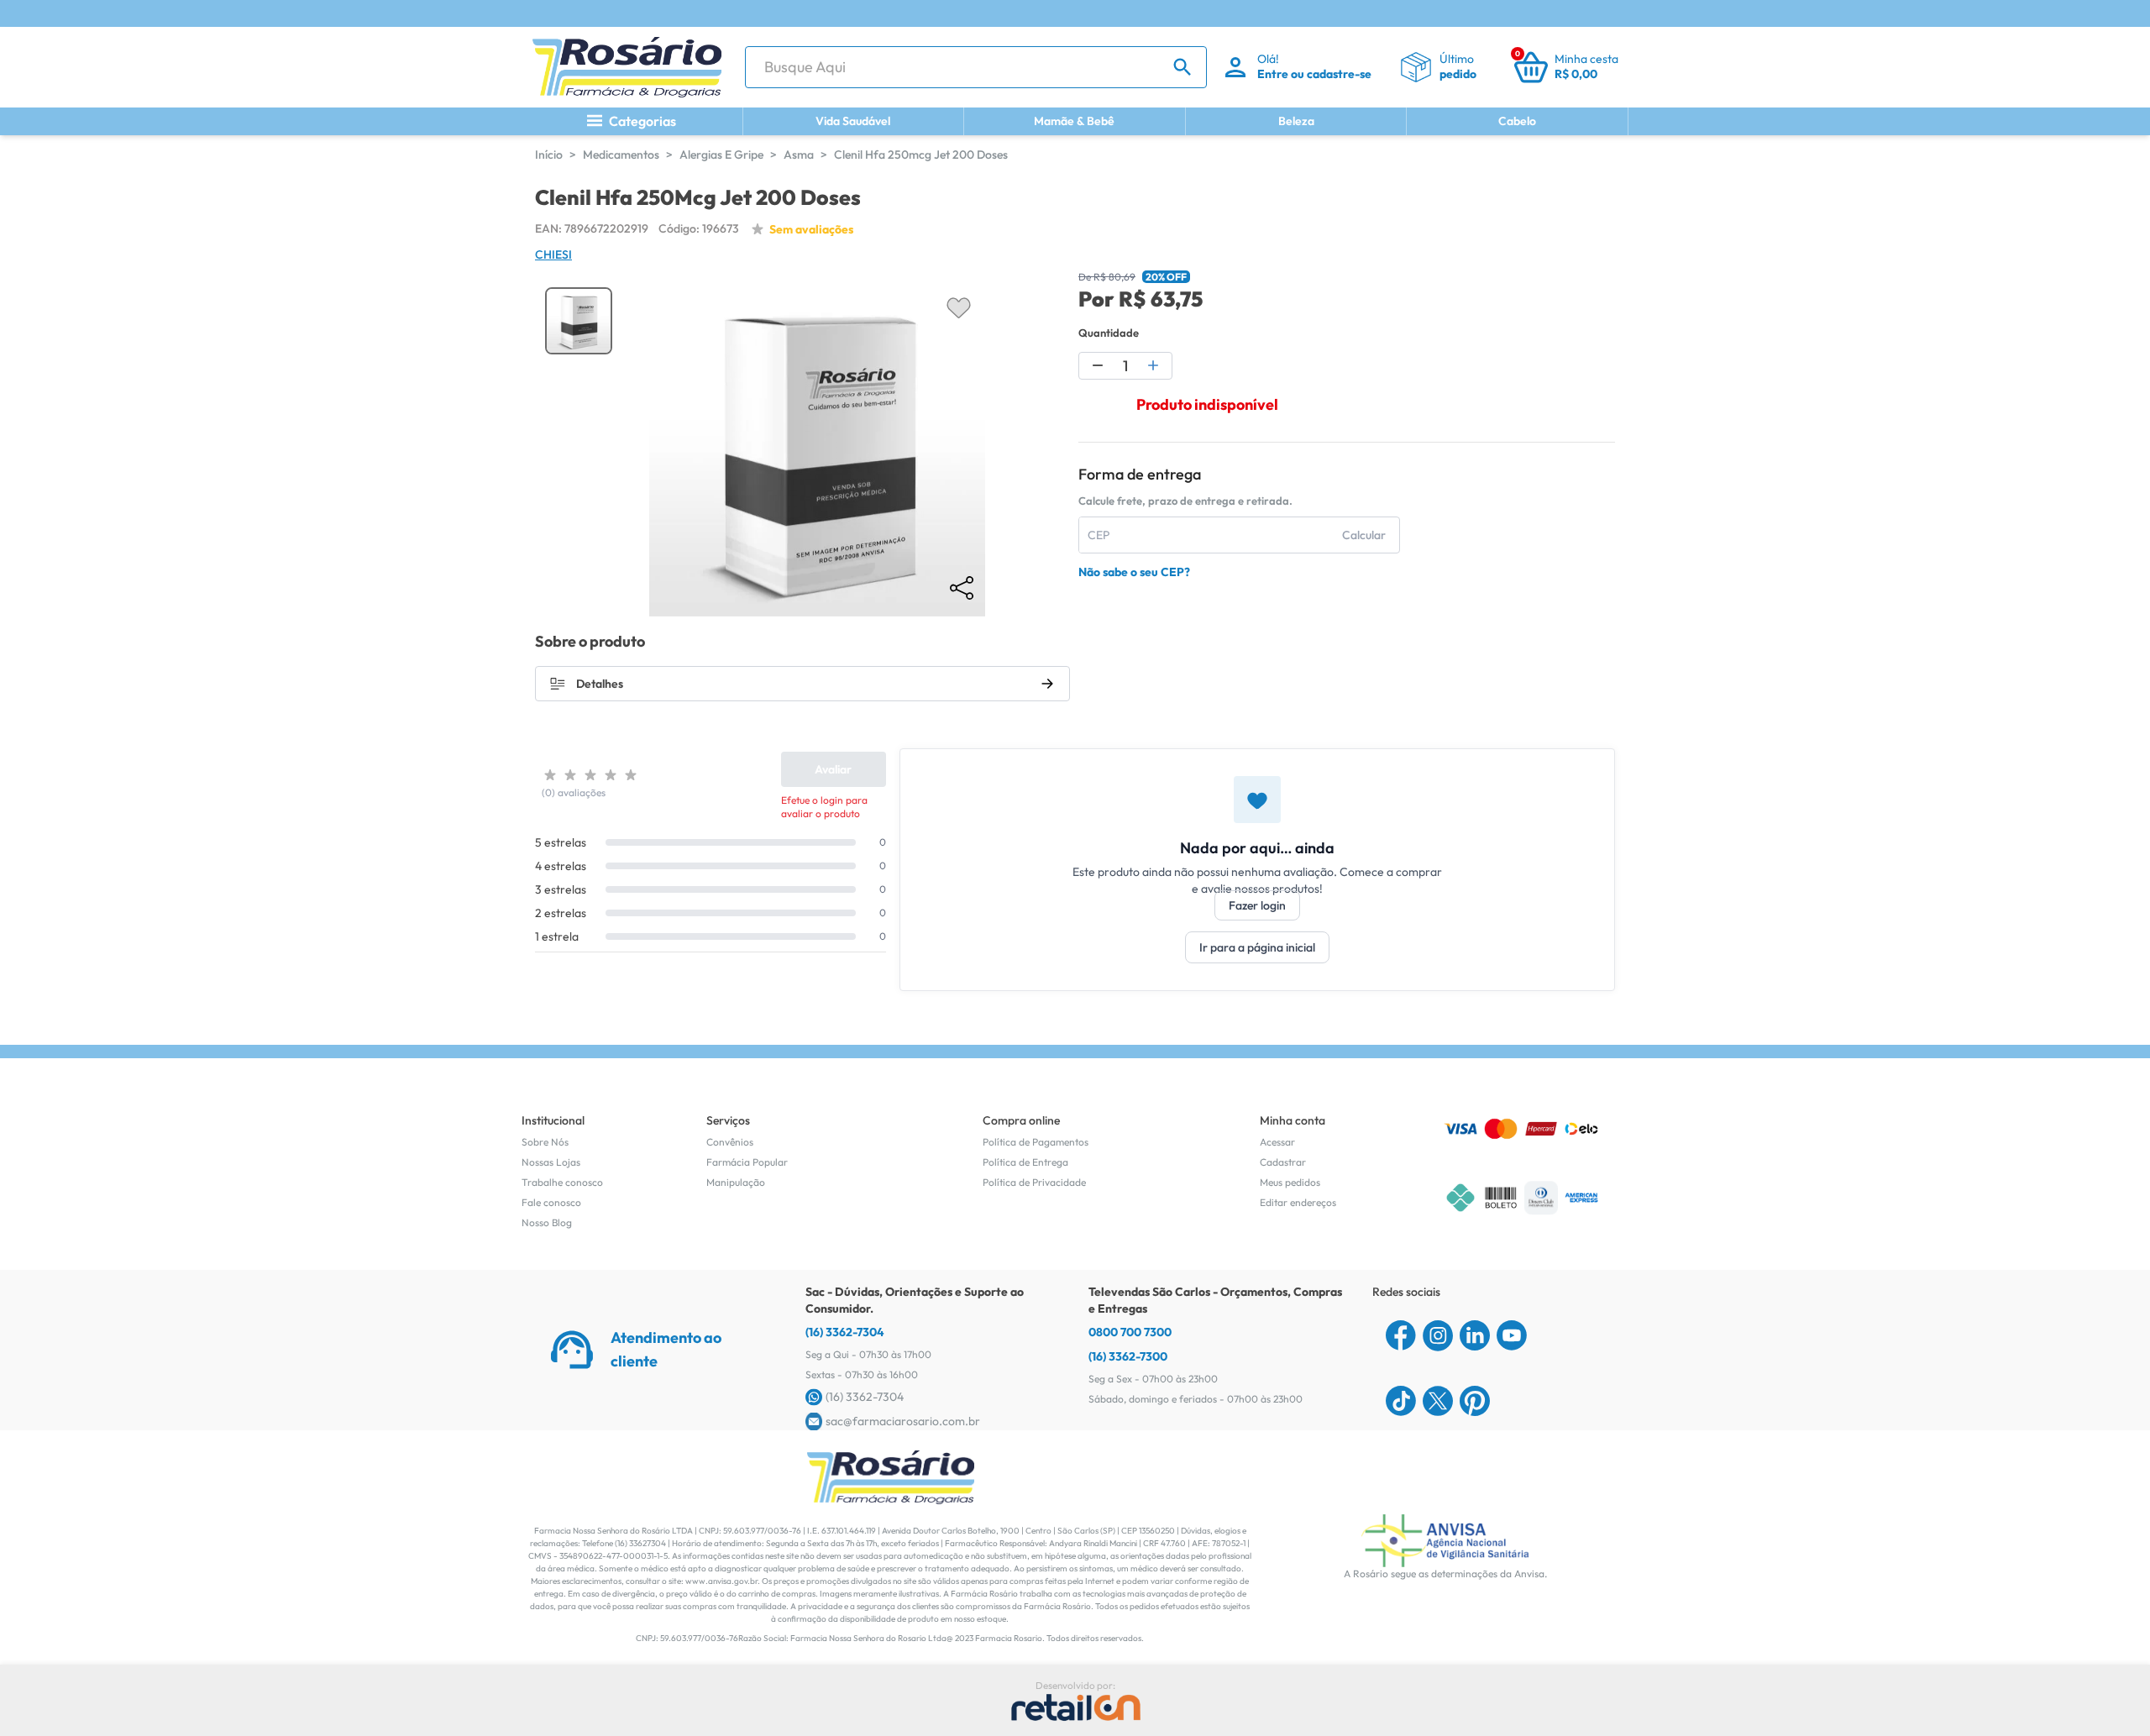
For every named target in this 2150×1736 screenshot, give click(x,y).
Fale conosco (551, 1202)
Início (549, 155)
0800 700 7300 (1130, 1332)
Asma (799, 155)
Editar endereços (1298, 1202)
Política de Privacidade (1034, 1182)
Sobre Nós (545, 1142)
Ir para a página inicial (1257, 947)
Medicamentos (621, 155)
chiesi (553, 254)
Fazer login (1257, 905)
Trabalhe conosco (562, 1182)
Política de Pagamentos (1036, 1142)
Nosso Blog (547, 1222)
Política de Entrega (1025, 1162)
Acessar (1277, 1142)
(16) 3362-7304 (845, 1332)
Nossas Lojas (551, 1162)
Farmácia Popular (747, 1162)
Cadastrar (1283, 1162)
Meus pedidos (1290, 1182)
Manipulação (736, 1182)
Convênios (730, 1142)
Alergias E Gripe (721, 155)
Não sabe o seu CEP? (1134, 572)
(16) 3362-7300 (1128, 1356)
